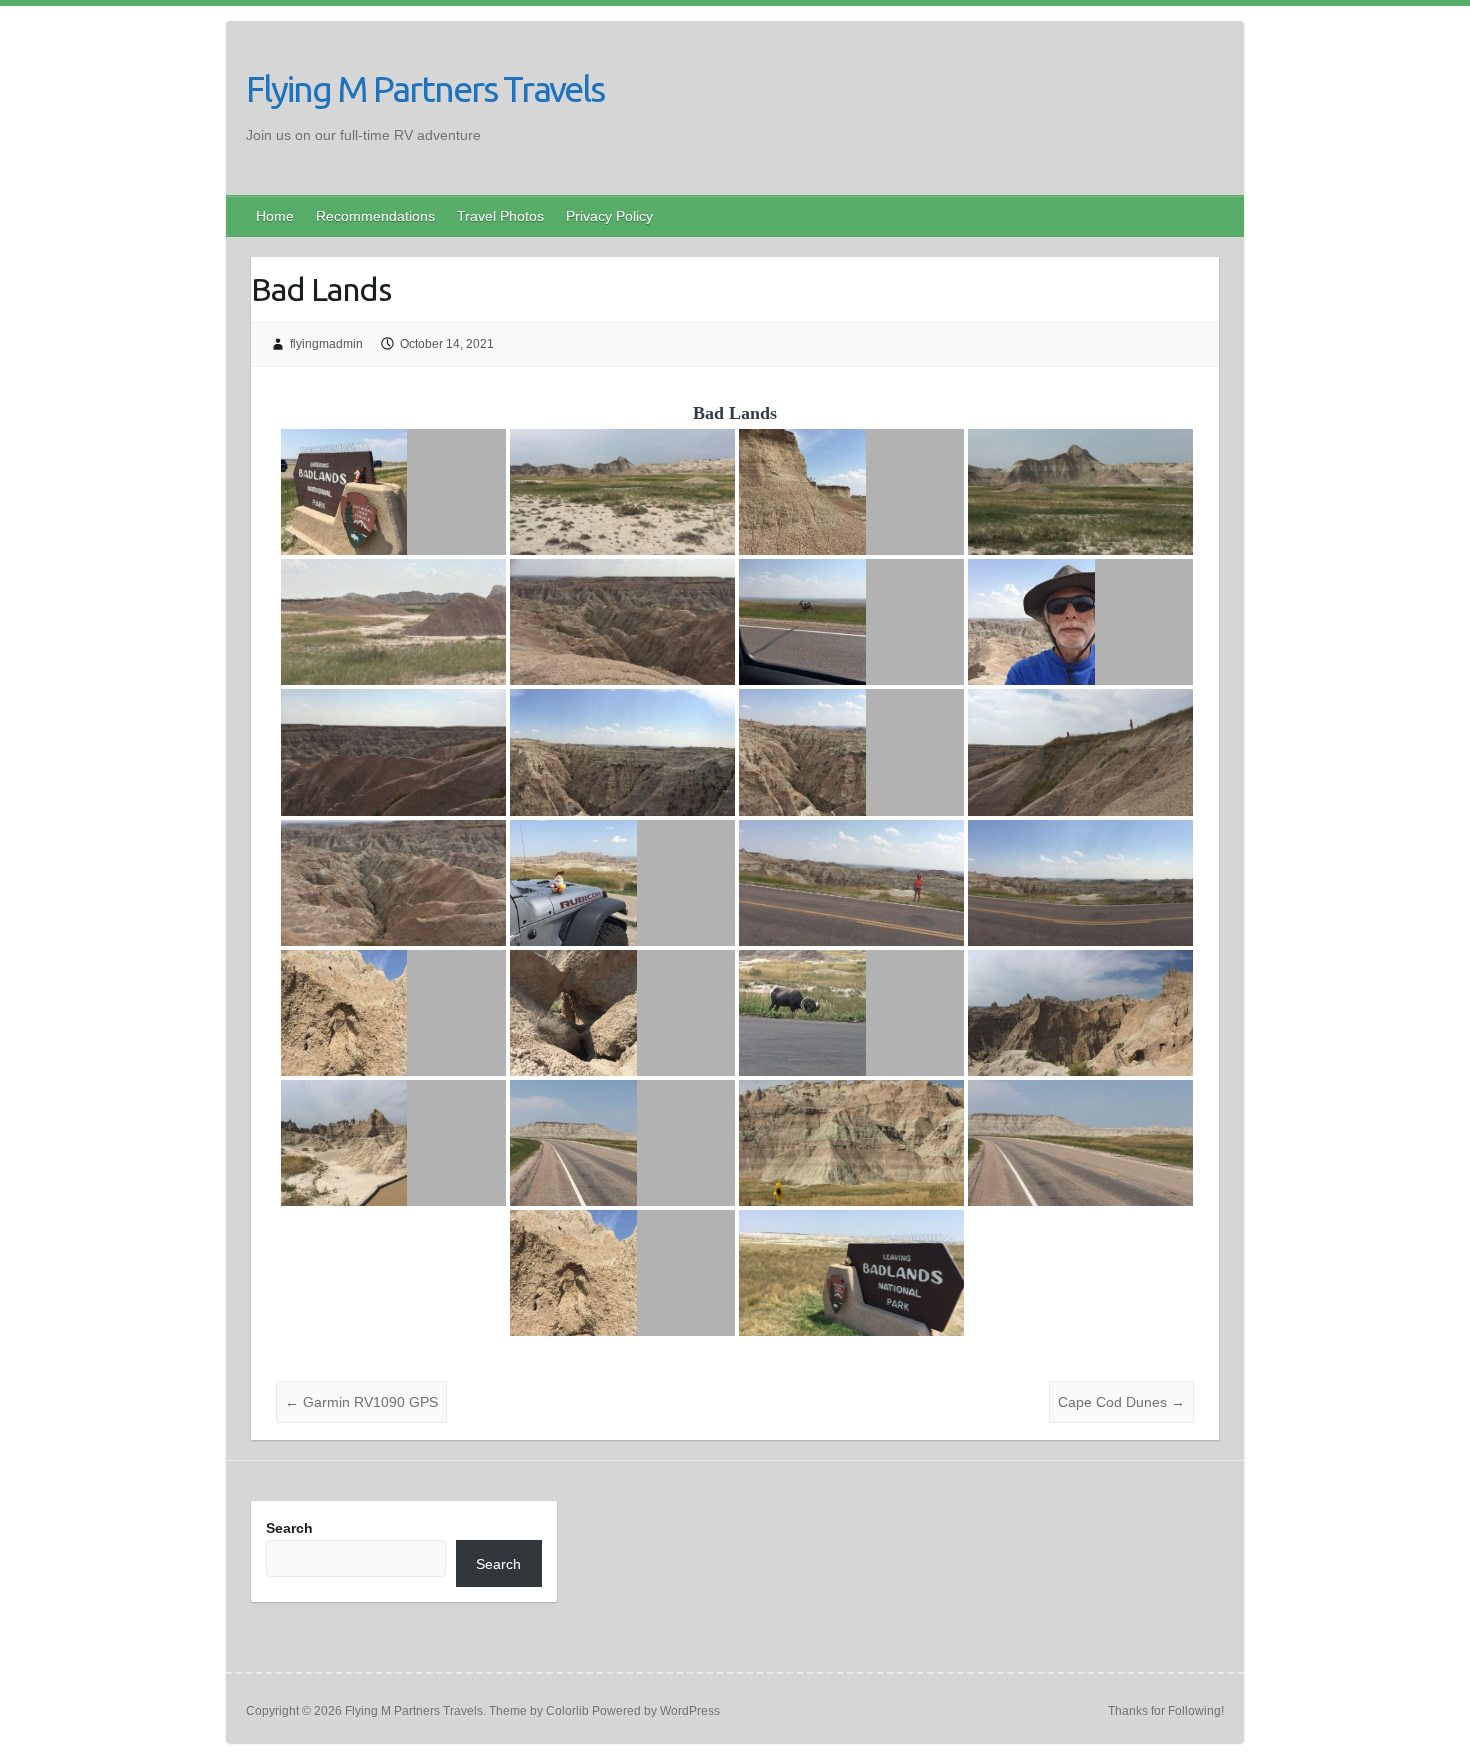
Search (289, 1528)
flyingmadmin (326, 344)
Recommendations (375, 216)
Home (275, 216)
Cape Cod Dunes (1121, 1402)
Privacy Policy (609, 216)
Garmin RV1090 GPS (361, 1402)
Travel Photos (500, 216)
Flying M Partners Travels (425, 88)
